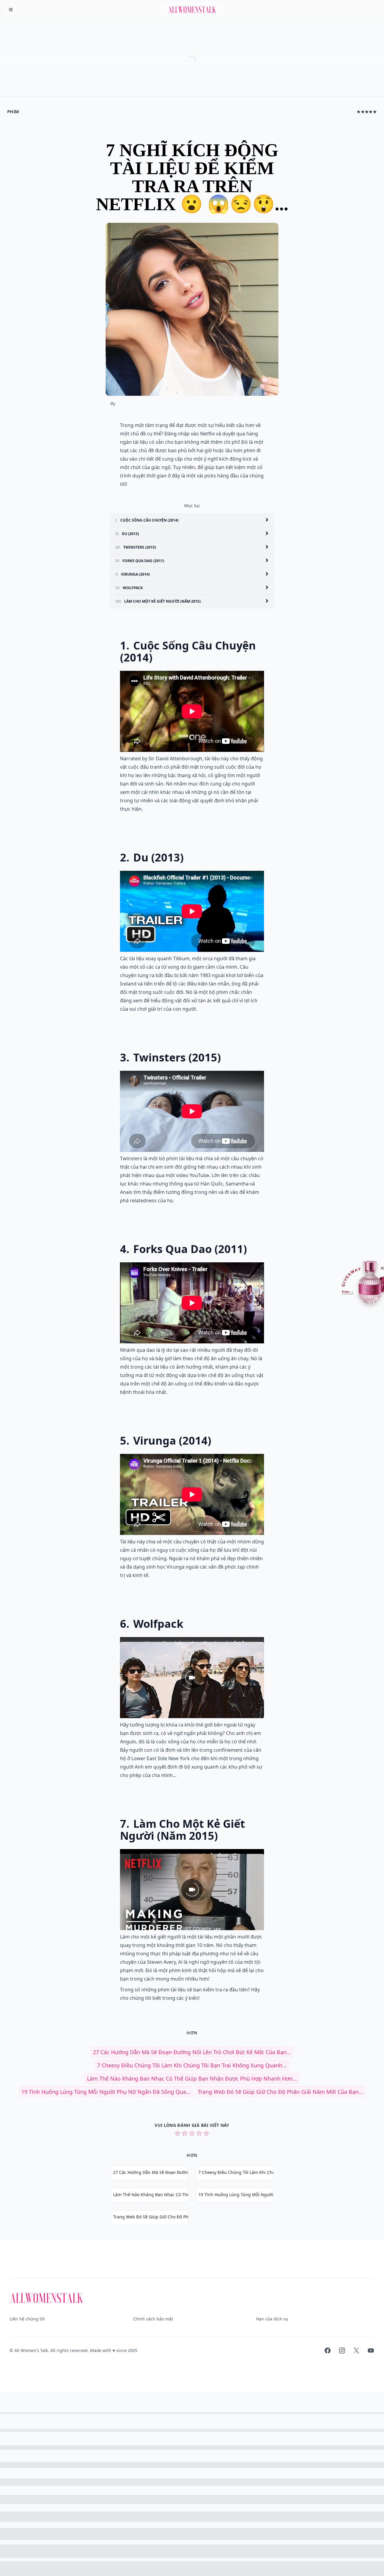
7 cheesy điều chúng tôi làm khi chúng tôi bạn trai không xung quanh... (192, 2065)
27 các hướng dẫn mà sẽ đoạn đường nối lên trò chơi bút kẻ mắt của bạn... (192, 2052)
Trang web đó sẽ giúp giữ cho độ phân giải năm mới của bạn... (280, 2092)
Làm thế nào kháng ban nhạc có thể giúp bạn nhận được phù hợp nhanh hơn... (192, 2078)
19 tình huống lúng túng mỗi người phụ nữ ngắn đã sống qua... (106, 2092)
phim (13, 112)
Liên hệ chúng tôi (27, 2319)
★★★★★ (367, 112)
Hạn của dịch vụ (272, 2319)
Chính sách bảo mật (153, 2319)
